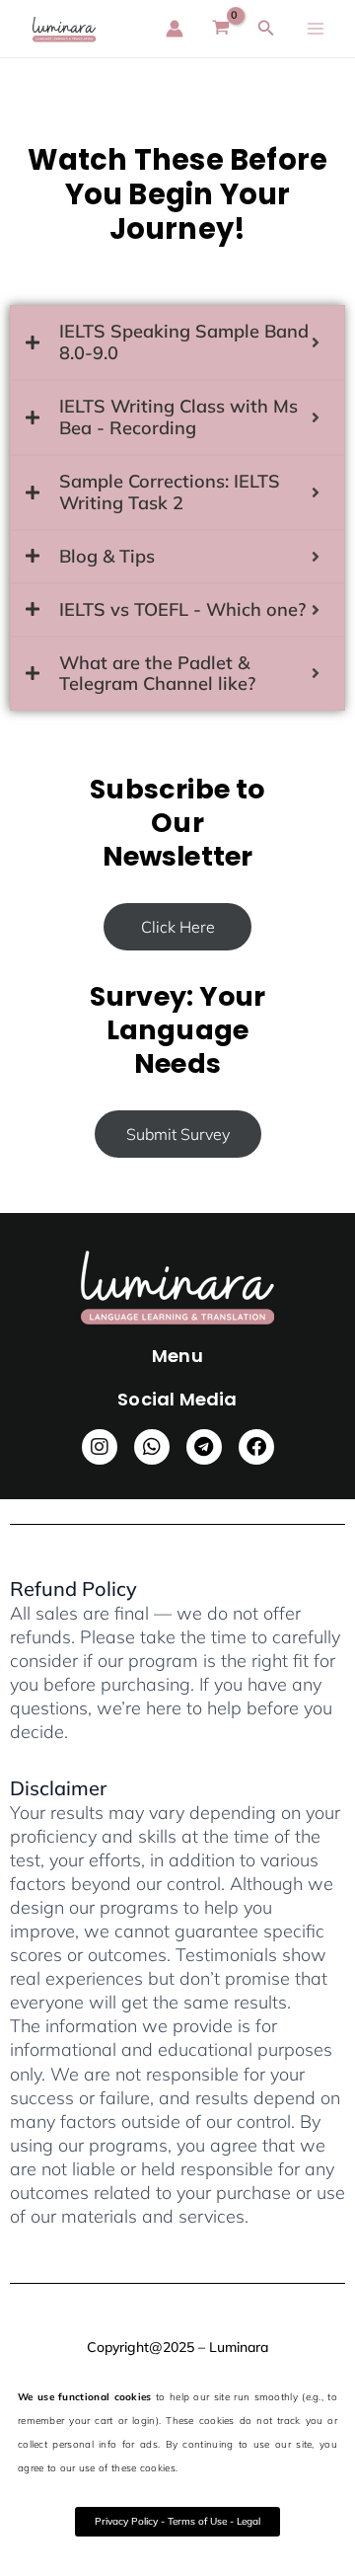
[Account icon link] (175, 29)
